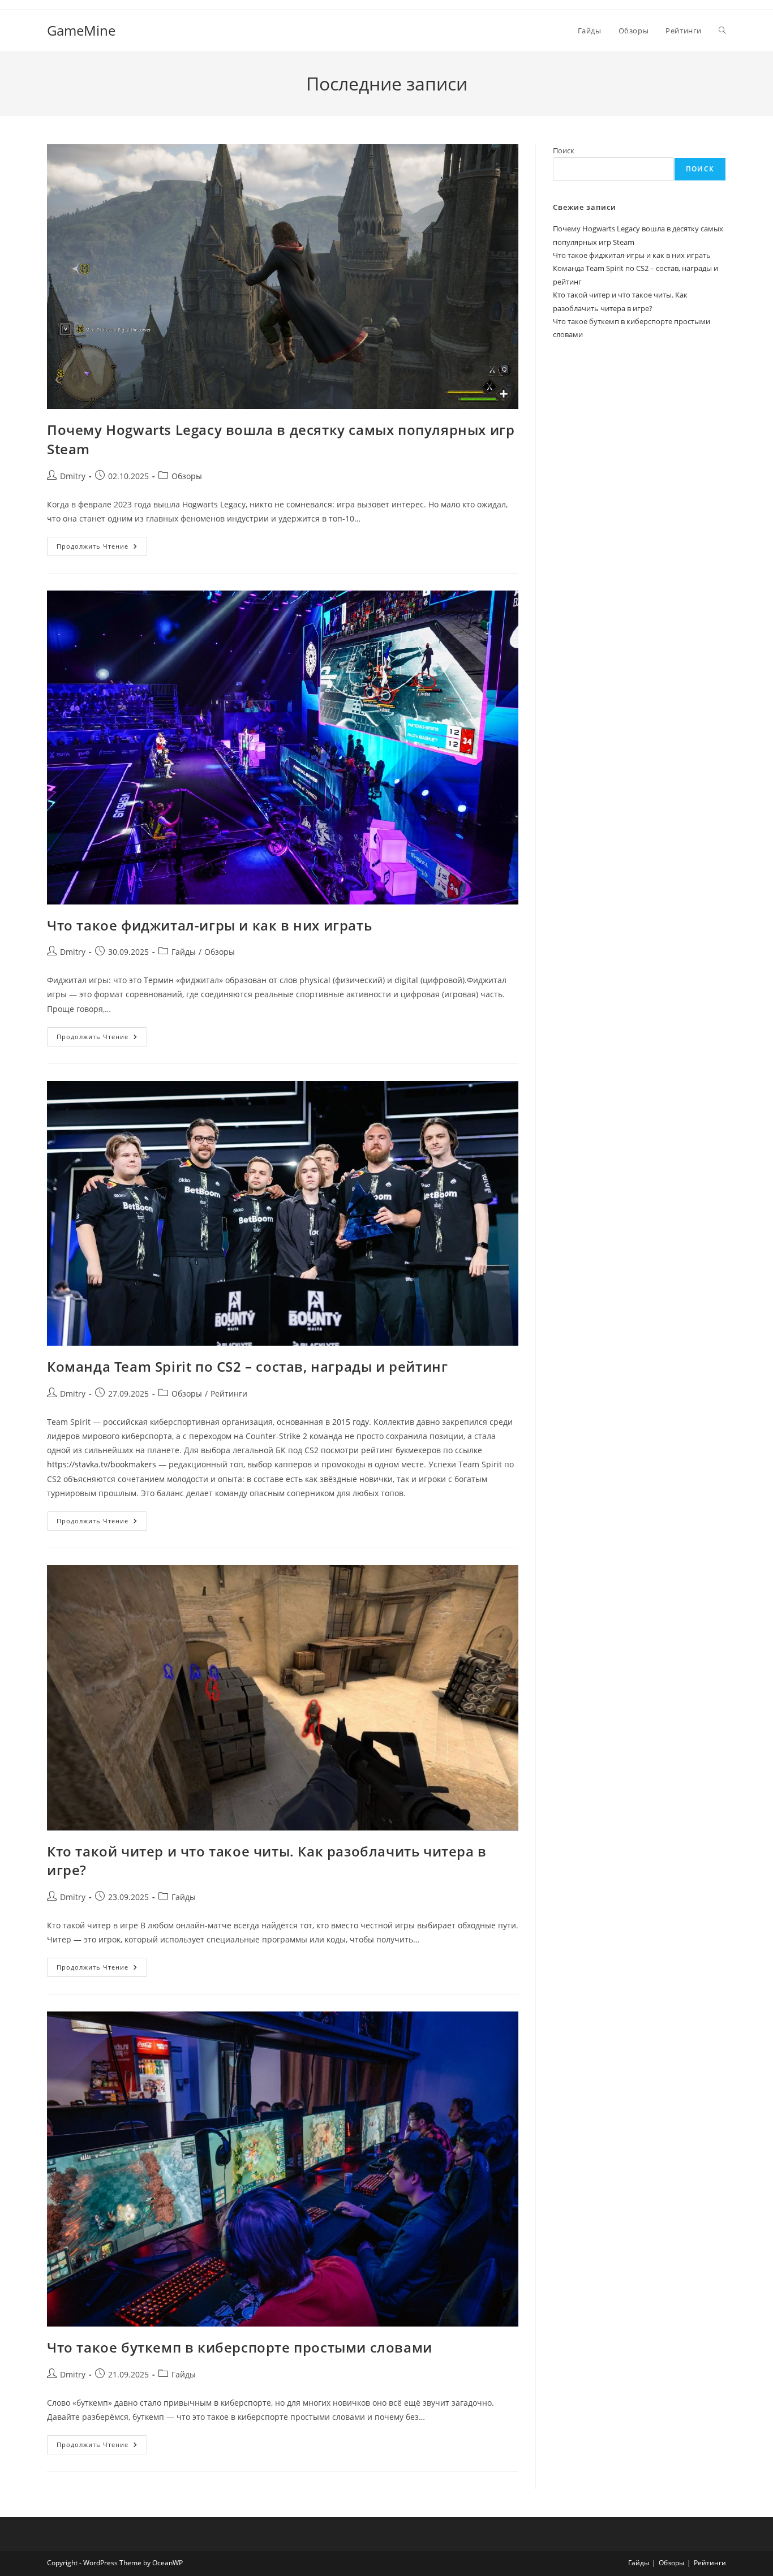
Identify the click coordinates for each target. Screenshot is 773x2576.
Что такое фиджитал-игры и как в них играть (209, 925)
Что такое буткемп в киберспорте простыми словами (240, 2347)
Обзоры (187, 476)
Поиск (564, 150)
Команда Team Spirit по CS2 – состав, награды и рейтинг (247, 1366)
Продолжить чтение (102, 548)
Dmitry (73, 476)
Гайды (184, 952)
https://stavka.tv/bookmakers (102, 1464)
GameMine (81, 30)
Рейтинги (229, 1393)
